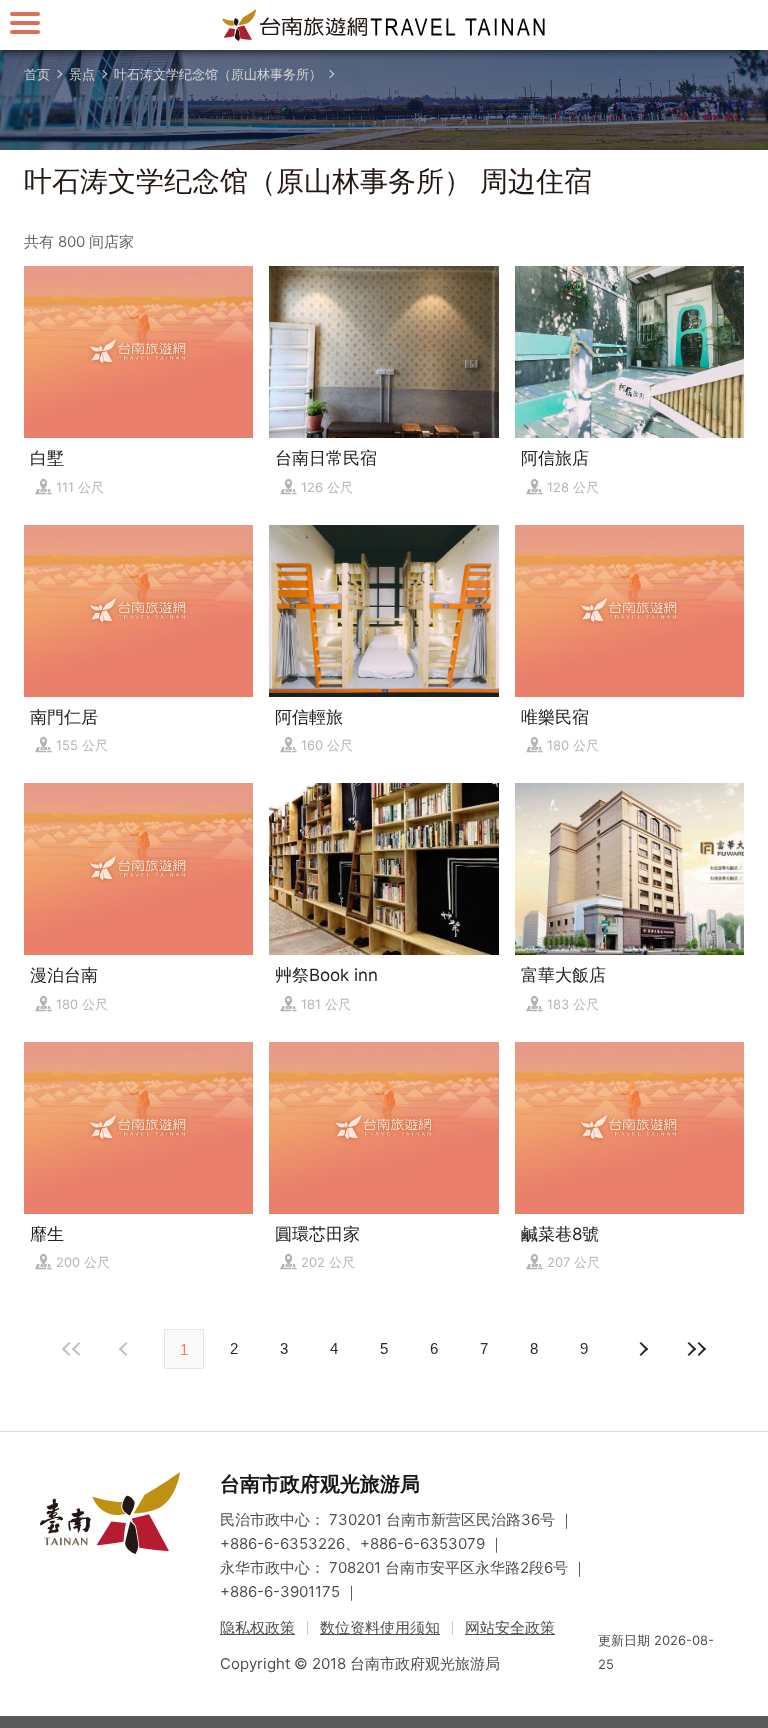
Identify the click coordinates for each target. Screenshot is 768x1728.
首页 (37, 74)
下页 (126, 1349)
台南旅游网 (384, 25)
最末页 (696, 1349)
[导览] (25, 22)
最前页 (72, 1349)
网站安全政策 (510, 1627)
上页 (642, 1349)
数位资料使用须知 (380, 1627)
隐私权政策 (257, 1627)
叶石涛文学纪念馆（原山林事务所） (218, 74)
